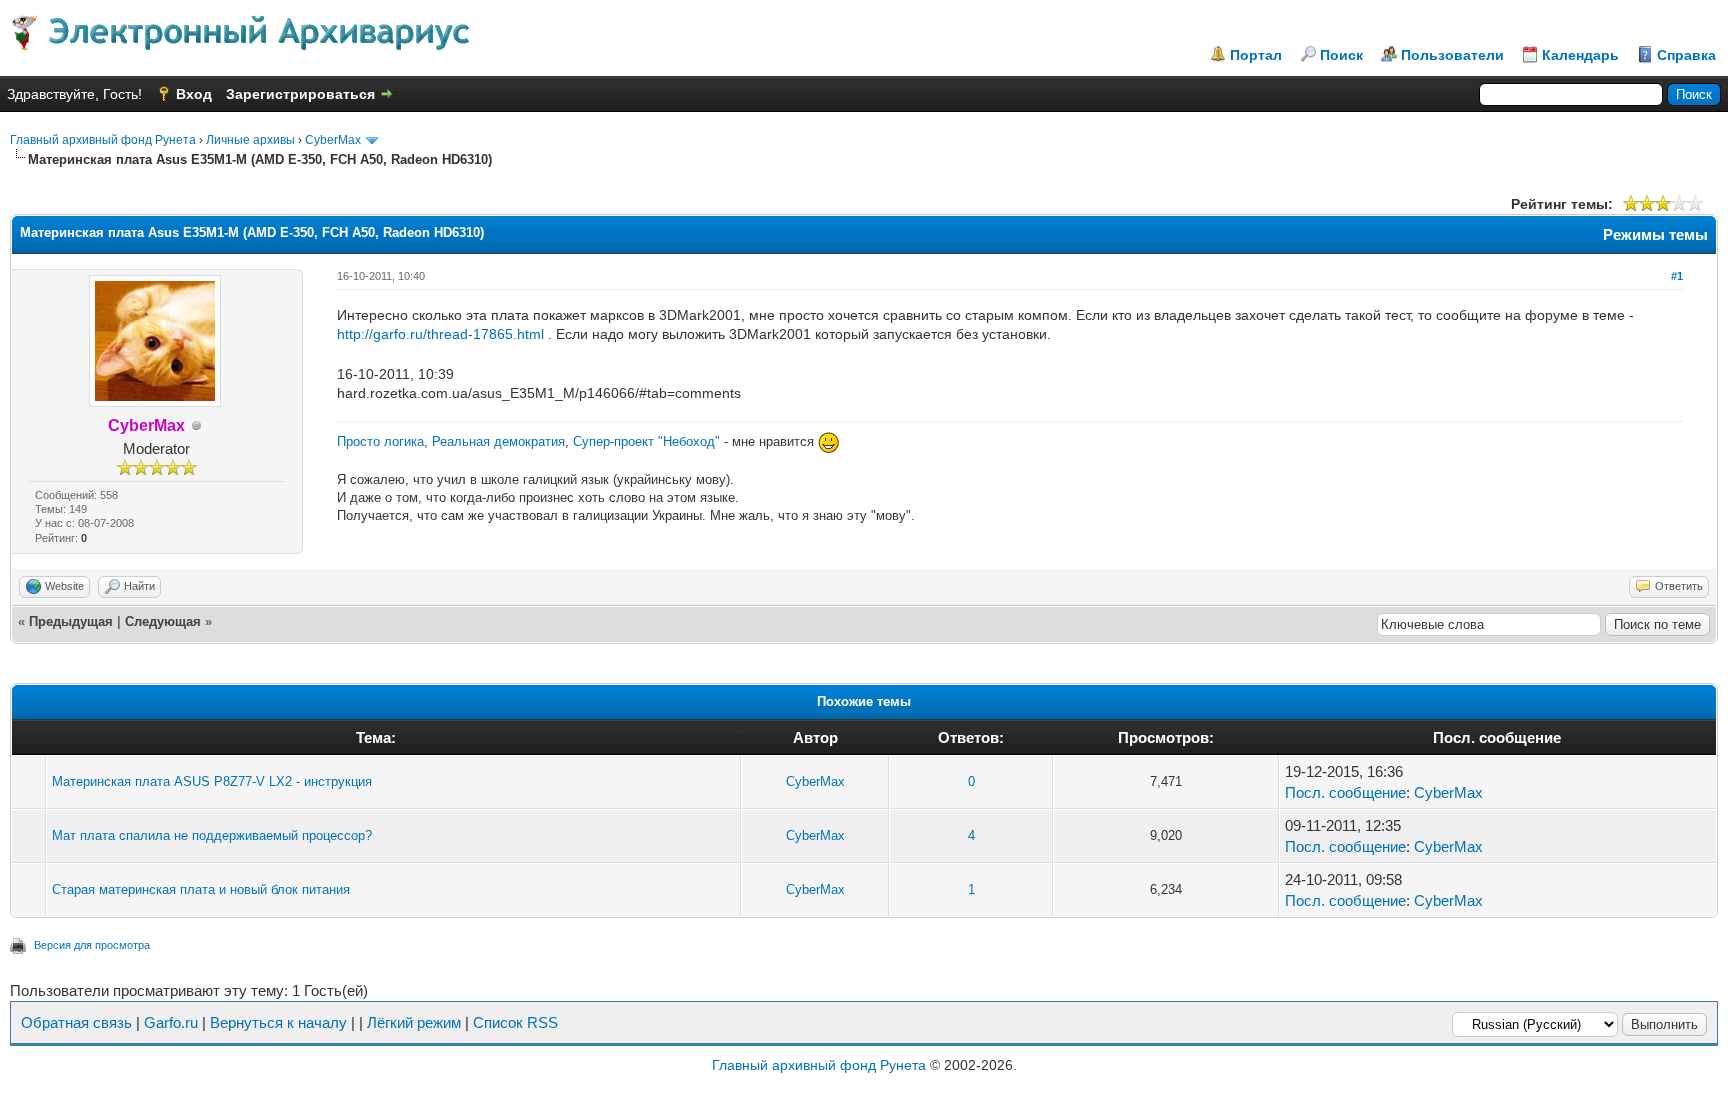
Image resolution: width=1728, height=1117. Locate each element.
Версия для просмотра (92, 945)
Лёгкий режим (414, 1022)
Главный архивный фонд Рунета (103, 140)
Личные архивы (250, 140)
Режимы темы (1655, 234)
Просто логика (380, 441)
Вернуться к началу (278, 1022)
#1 (1677, 276)
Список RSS (515, 1022)
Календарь (1580, 55)
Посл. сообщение (1345, 792)
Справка (1686, 55)
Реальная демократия (498, 441)
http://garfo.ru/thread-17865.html (440, 334)
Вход (194, 94)
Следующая (163, 621)
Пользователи (1452, 55)
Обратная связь (76, 1022)
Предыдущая (71, 621)
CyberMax (333, 140)
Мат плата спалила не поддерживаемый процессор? (212, 835)
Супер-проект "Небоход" (646, 441)
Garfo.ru (171, 1022)
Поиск (1341, 55)
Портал (1256, 55)
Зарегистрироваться (300, 94)
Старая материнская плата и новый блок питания (201, 889)
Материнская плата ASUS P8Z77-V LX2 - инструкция (212, 781)
